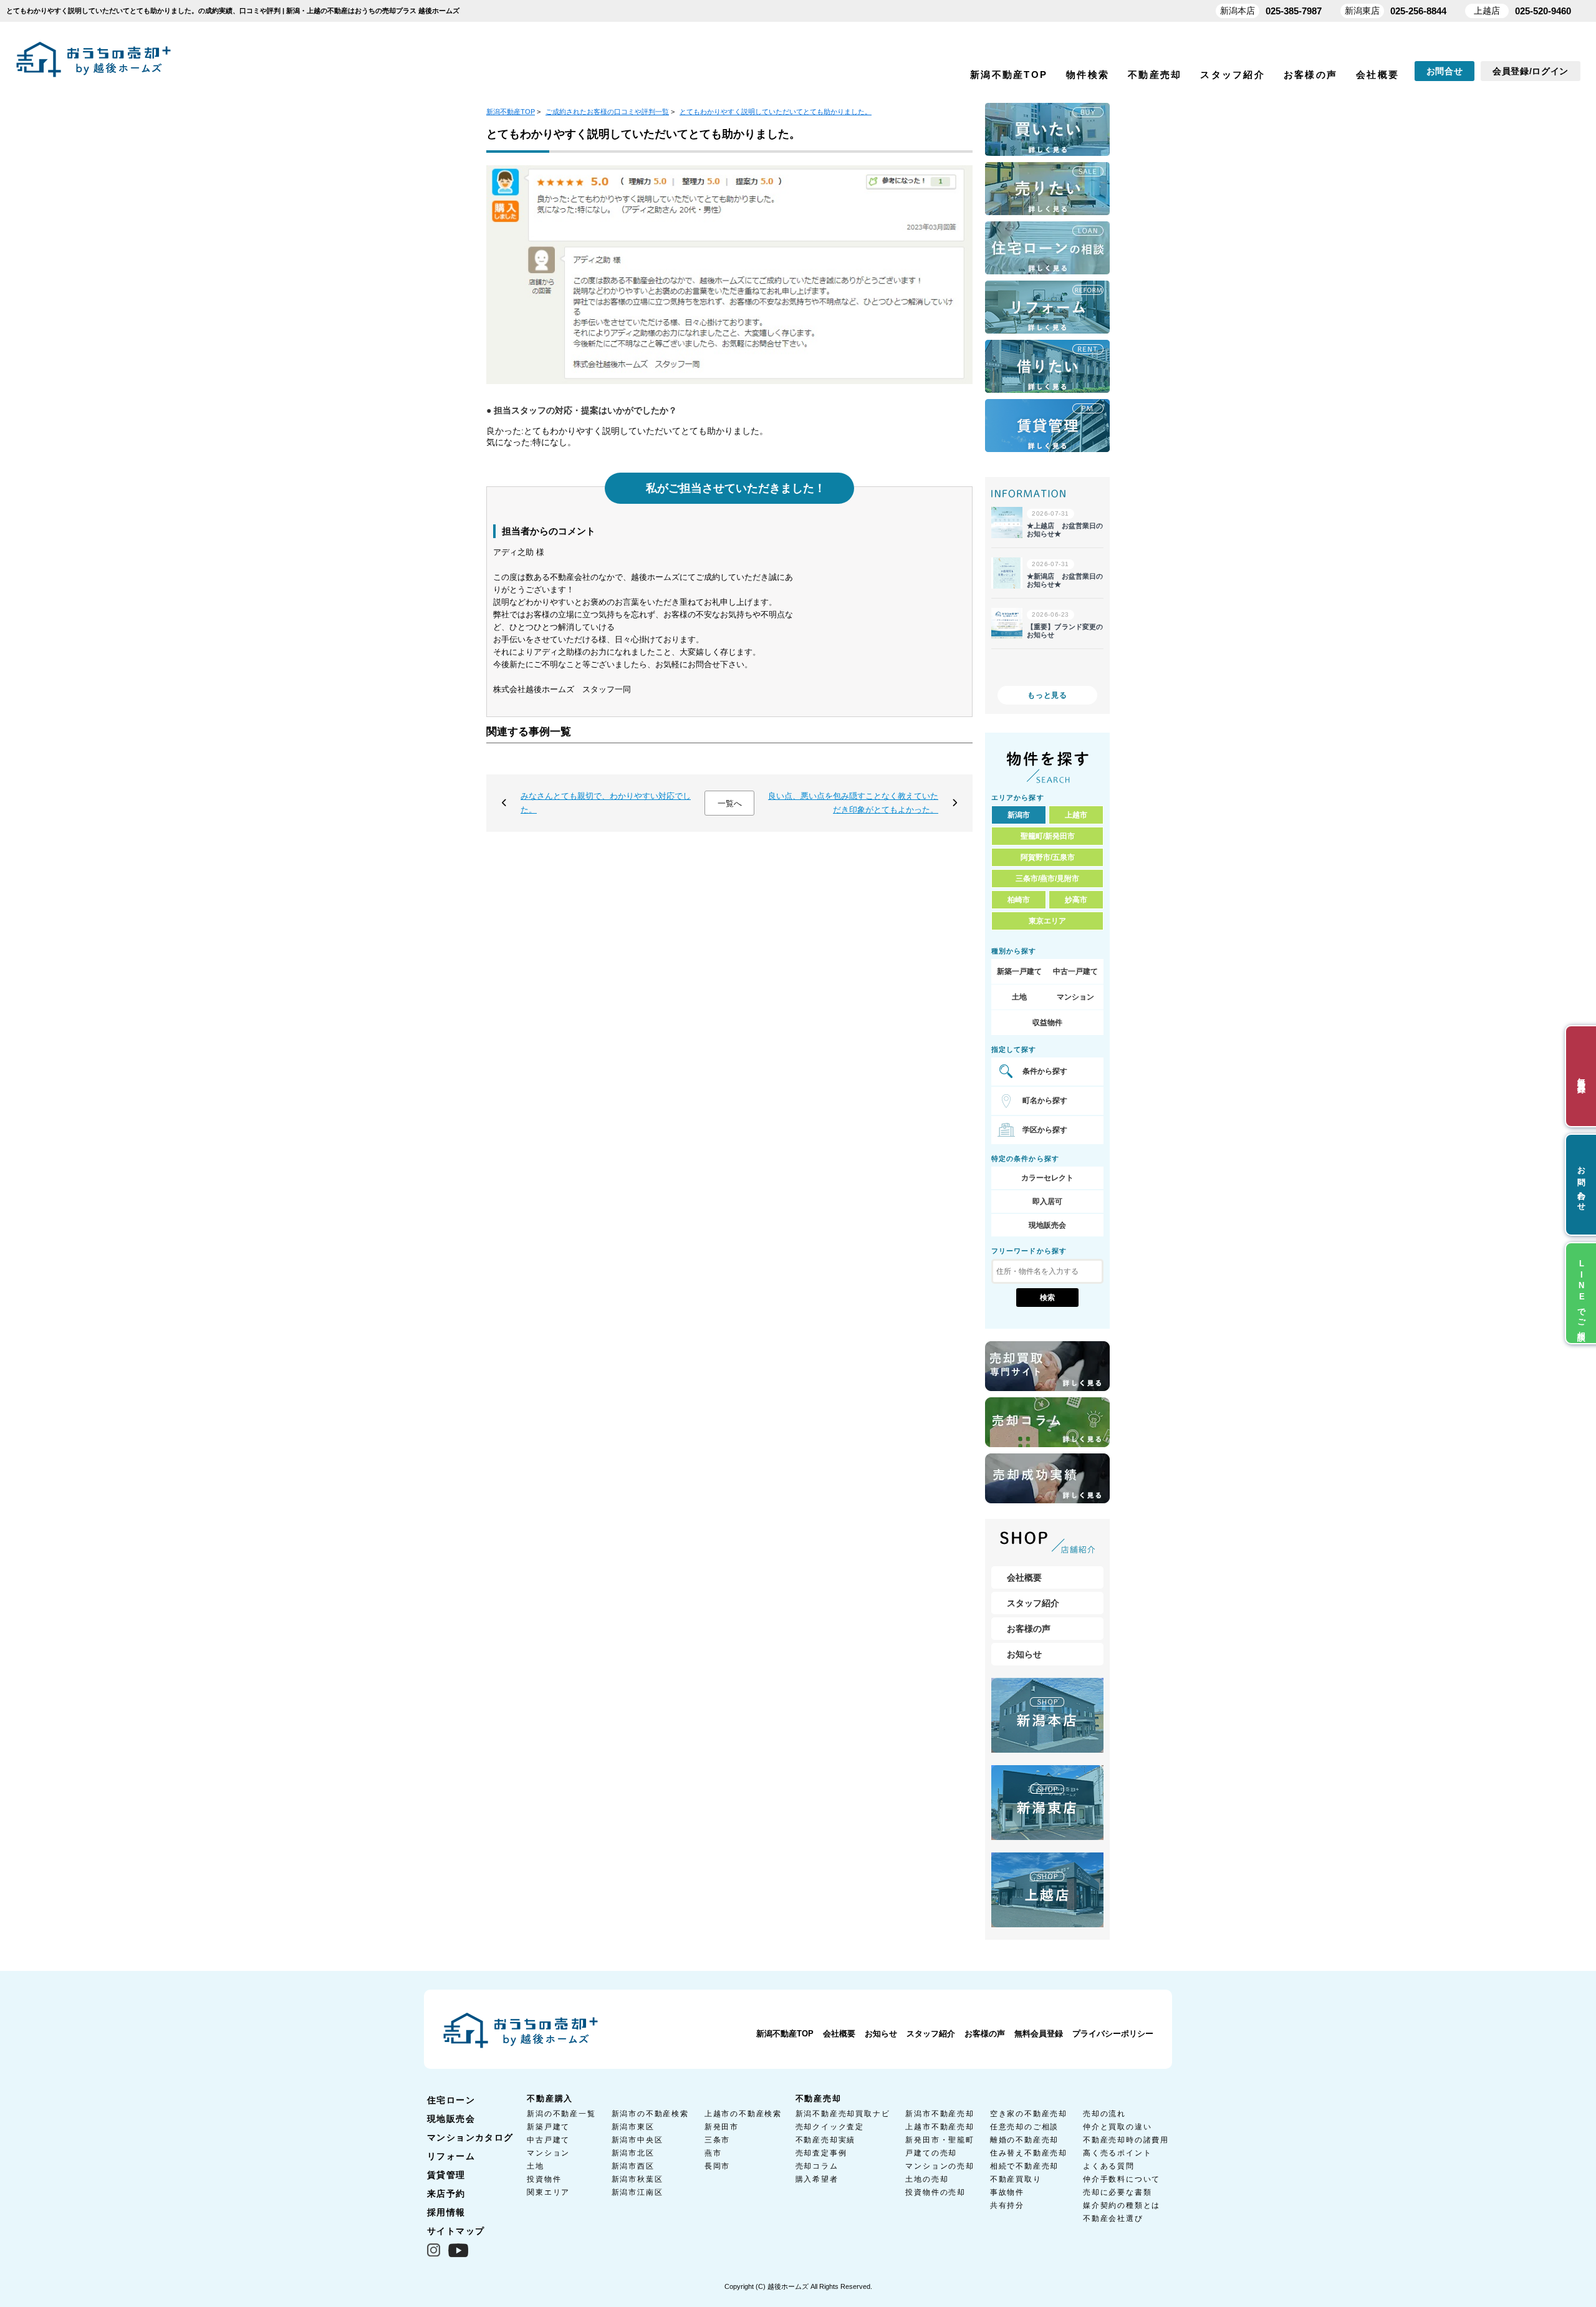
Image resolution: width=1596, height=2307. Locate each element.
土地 (1019, 997)
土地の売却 (927, 2179)
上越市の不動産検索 (743, 2114)
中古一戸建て (1075, 971)
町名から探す (1045, 1101)
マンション (1075, 997)
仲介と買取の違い (1117, 2127)
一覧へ (730, 803)
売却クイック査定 (830, 2127)
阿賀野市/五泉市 (1048, 857)
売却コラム (817, 2166)
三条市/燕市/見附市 (1047, 879)
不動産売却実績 (826, 2140)
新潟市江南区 (637, 2192)
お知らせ (1024, 1654)
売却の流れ (1104, 2114)
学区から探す (1045, 1130)
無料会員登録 (1039, 2034)
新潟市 (1019, 815)
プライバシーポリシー (1113, 2034)
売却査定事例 (821, 2153)
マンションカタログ (470, 2137)
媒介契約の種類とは (1122, 2205)
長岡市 (717, 2166)
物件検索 (1088, 75)
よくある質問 (1109, 2166)
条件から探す (1045, 1071)
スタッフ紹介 (1233, 75)
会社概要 (1377, 75)
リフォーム (451, 2156)
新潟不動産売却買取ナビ (843, 2114)
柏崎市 (1019, 900)
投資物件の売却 (935, 2192)
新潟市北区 (633, 2153)
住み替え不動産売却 (1029, 2153)
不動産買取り (1016, 2179)
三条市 (717, 2140)
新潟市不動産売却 (940, 2114)
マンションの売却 (940, 2166)
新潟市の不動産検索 (650, 2114)
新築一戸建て (1019, 971)
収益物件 (1047, 1023)
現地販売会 (1047, 1225)
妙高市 (1076, 900)
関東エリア (548, 2192)
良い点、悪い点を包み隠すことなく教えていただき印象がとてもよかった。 (853, 803)
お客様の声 (1310, 75)
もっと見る (1047, 695)
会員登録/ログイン (1531, 71)
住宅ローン (451, 2100)
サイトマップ (456, 2231)
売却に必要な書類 (1117, 2192)
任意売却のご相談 (1024, 2127)
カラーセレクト (1047, 1178)
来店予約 (446, 2194)
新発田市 (722, 2127)
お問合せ (1445, 71)
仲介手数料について (1122, 2179)
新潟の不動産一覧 (561, 2114)
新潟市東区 (633, 2127)
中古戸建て (548, 2140)
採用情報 (446, 2212)
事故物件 (1007, 2192)
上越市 (1076, 815)
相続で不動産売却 (1024, 2166)
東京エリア (1047, 921)
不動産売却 (1155, 75)
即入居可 (1047, 1202)
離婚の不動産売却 (1024, 2140)
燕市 (713, 2153)
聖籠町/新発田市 (1048, 836)
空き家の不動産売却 (1029, 2114)
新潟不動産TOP (1009, 75)
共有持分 (1007, 2205)
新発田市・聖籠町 (940, 2140)
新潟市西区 (633, 2166)
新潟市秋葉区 (637, 2179)
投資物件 (544, 2179)
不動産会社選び (1113, 2218)
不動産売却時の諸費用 (1126, 2140)
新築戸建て (548, 2127)
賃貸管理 (446, 2175)
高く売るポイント (1117, 2153)
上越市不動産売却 (940, 2127)
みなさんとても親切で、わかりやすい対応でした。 (606, 803)
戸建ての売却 (931, 2153)
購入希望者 (817, 2179)
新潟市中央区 (637, 2140)
